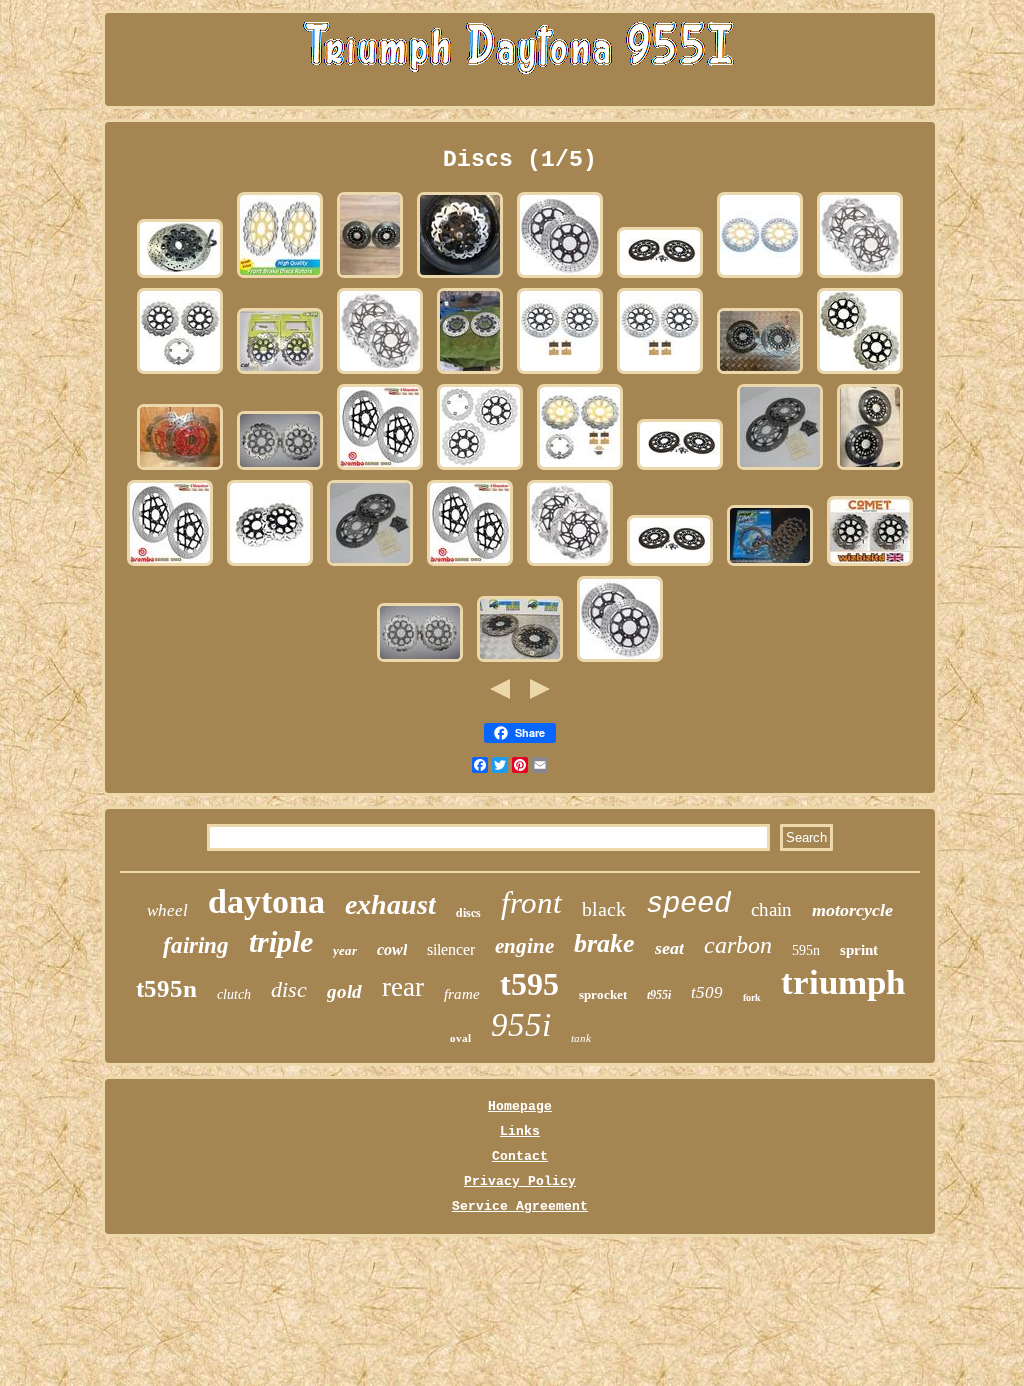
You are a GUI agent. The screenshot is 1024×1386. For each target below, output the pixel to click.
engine (524, 946)
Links (520, 1131)
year (345, 950)
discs (468, 912)
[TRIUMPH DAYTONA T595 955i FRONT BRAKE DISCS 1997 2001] (870, 469)
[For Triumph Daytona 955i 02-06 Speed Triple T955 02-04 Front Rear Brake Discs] (180, 373)
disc (289, 989)
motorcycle (852, 910)
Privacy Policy (520, 1181)
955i (521, 1025)
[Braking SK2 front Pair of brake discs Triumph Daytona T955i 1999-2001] (570, 565)
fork (752, 997)
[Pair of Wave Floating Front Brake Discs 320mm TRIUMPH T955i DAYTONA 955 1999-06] (420, 661)
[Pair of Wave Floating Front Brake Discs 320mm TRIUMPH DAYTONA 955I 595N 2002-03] (280, 469)
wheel (167, 910)
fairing (196, 945)
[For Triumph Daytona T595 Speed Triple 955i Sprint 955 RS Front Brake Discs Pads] (560, 373)
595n (806, 950)
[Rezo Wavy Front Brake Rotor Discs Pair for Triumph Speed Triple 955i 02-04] (860, 373)
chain (771, 909)
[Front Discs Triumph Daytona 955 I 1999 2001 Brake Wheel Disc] (660, 277)
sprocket (603, 994)
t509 (707, 992)
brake (604, 943)
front (531, 902)
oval (460, 1038)
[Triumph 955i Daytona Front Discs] (470, 373)
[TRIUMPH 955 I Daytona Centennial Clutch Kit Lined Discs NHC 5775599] (770, 565)
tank (581, 1038)
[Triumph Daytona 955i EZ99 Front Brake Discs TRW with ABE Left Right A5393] (780, 469)
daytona (266, 901)
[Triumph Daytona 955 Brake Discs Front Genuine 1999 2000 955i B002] (520, 661)
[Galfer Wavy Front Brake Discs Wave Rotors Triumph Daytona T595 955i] (280, 373)
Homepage (520, 1106)
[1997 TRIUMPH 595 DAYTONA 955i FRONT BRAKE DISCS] (760, 373)
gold (344, 991)
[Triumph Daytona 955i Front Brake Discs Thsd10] (370, 277)
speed (688, 904)
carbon (738, 945)
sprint (859, 950)
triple (281, 941)
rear (403, 987)
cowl (392, 949)
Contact (520, 1156)
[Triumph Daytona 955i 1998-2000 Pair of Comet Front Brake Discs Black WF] (870, 565)
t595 (529, 984)
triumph (843, 982)
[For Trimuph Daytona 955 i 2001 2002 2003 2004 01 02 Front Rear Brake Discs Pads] (580, 469)
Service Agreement (520, 1206)
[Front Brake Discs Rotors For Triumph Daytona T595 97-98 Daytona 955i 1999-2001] (760, 277)
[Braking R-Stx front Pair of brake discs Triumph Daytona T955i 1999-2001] (560, 277)
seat (669, 948)
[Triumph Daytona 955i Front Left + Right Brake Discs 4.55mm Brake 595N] (180, 277)
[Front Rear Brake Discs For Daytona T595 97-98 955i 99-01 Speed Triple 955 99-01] (480, 469)
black (604, 909)
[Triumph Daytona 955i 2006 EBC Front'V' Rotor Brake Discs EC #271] (180, 469)
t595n (166, 988)
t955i (659, 995)
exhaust (390, 904)
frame (462, 994)
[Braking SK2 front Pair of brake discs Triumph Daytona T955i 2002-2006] (860, 277)
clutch (234, 994)
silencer (451, 949)
